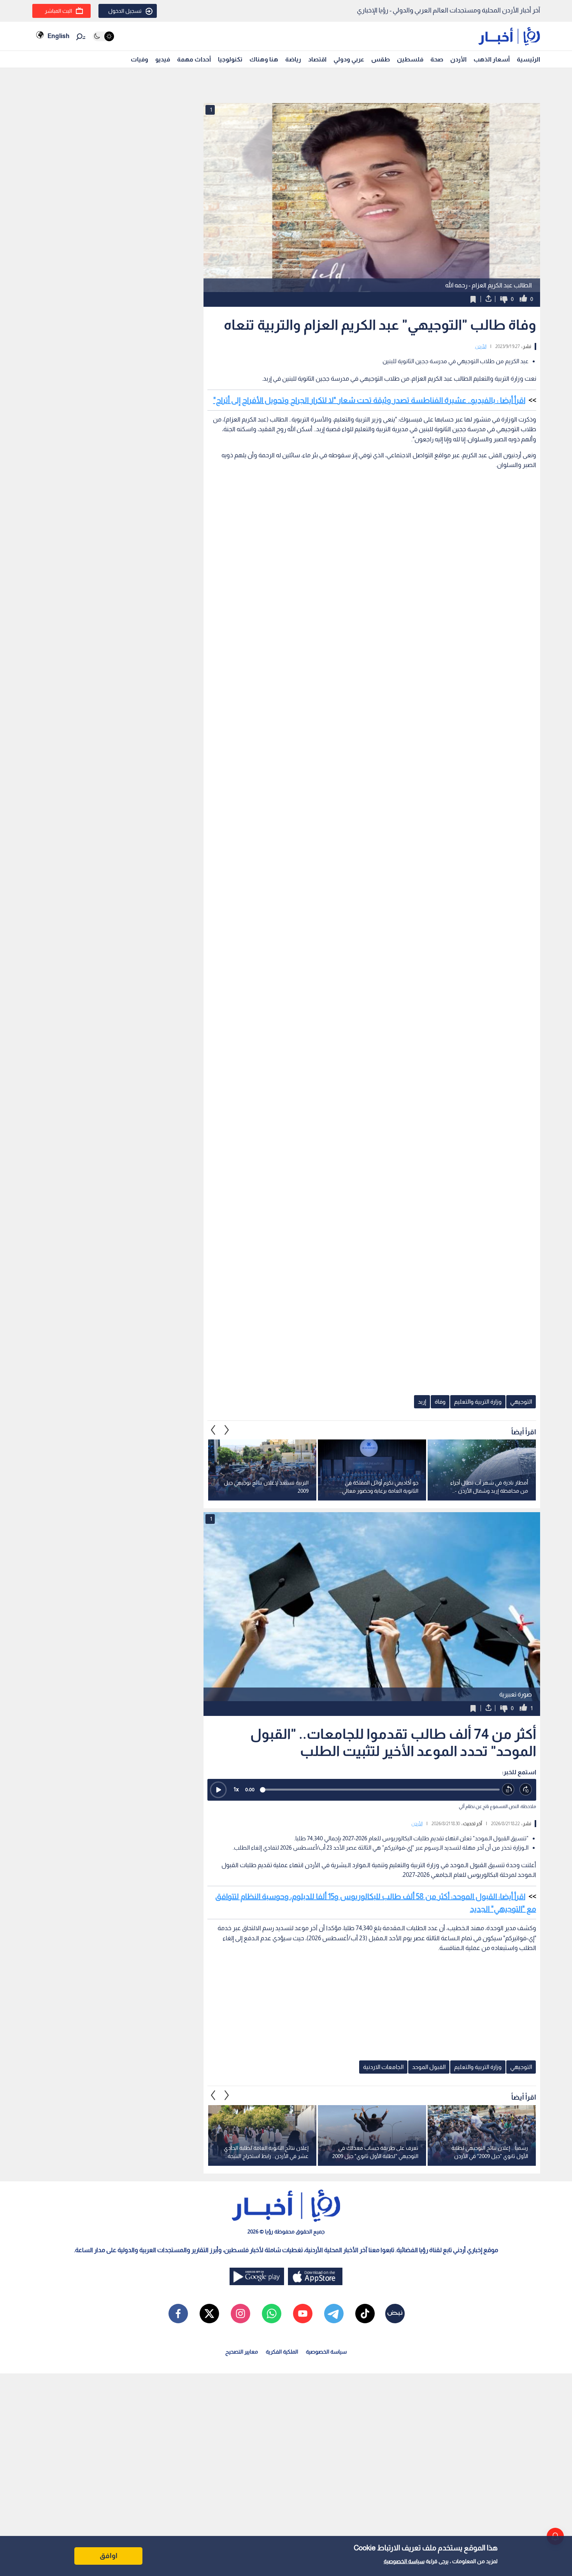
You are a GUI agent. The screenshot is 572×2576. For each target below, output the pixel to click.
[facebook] (178, 2314)
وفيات (139, 59)
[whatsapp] (272, 2314)
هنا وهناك (264, 59)
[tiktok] (365, 2314)
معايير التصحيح (242, 2352)
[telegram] (334, 2314)
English (58, 36)
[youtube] (303, 2314)
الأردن (458, 59)
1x (236, 1789)
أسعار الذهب (492, 59)
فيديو (163, 59)
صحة (437, 59)
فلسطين (410, 59)
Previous (227, 1430)
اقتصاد (317, 59)
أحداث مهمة (194, 59)
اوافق (109, 2556)
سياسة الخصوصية (404, 2561)
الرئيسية (528, 59)
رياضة (293, 59)
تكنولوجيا (230, 59)
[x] (209, 2314)
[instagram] (240, 2314)
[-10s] (508, 1790)
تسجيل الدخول (125, 11)
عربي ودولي (349, 59)
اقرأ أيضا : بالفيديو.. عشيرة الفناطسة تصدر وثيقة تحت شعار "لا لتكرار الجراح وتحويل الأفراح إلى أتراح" (369, 400)
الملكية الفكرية (282, 2352)
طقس (381, 59)
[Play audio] (218, 1790)
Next (213, 1430)
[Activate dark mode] (103, 36)
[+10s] (526, 1790)
